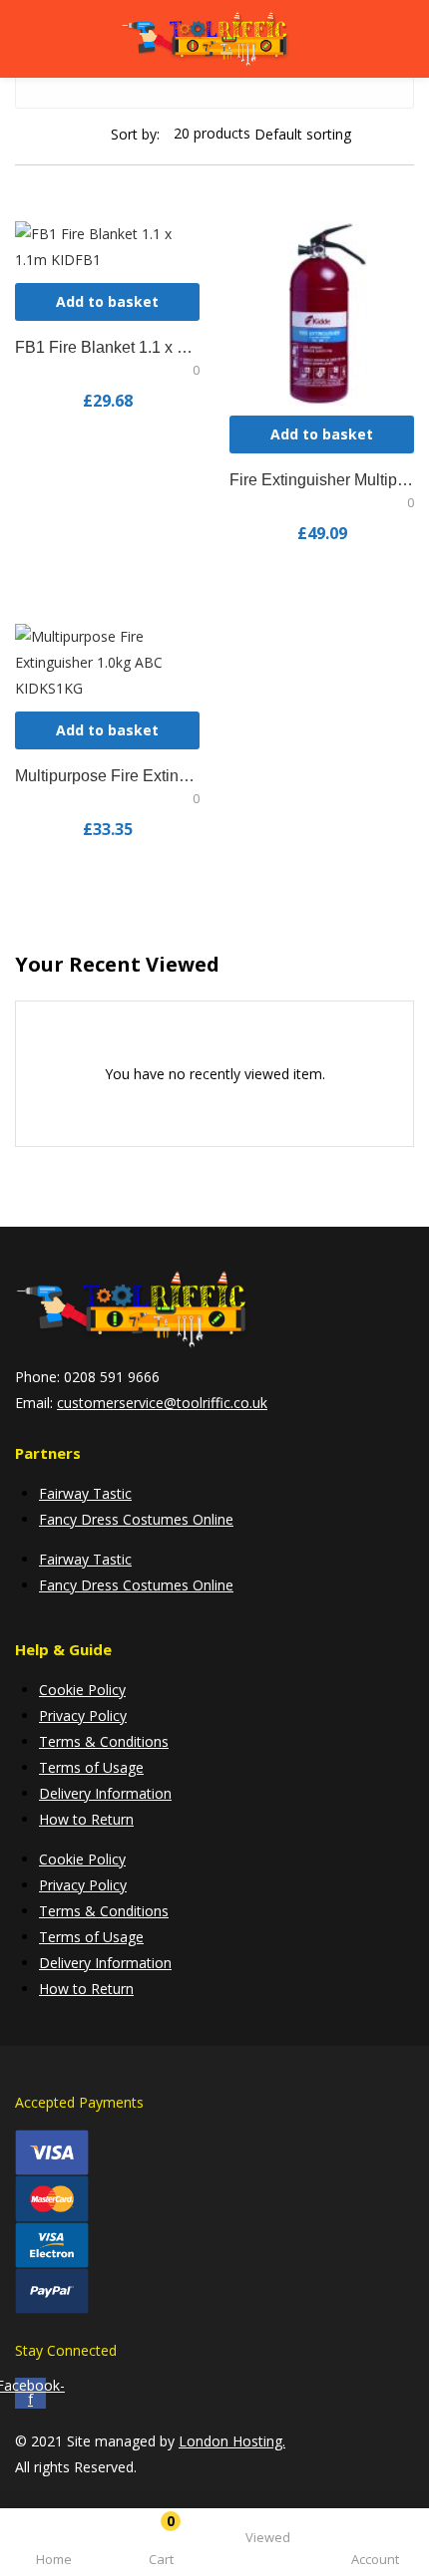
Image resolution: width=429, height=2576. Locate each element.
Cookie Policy (82, 1690)
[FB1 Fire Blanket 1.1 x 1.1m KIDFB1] (107, 246)
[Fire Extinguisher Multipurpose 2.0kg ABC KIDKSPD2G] (322, 311)
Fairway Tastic (85, 1493)
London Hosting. (232, 2441)
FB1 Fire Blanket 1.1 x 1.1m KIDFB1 (107, 347)
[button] (162, 2546)
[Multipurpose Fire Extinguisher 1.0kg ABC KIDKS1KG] (107, 661)
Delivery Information (105, 1793)
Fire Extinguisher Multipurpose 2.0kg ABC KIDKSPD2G (322, 480)
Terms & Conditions (104, 1741)
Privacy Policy (83, 1716)
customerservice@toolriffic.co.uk (162, 1403)
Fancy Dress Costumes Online (136, 1519)
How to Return (86, 1819)
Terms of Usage (91, 1767)
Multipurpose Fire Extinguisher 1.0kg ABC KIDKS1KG (107, 776)
